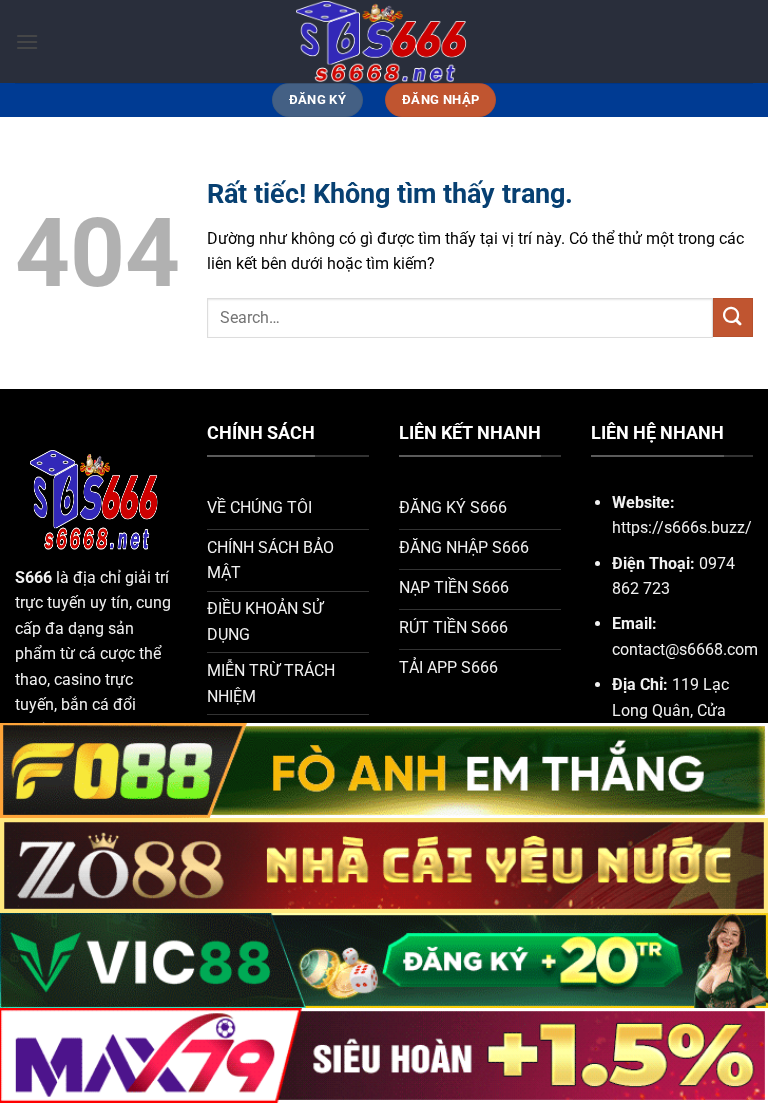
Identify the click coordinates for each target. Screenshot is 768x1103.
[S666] (384, 41)
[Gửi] (733, 317)
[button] (27, 41)
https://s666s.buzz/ (682, 527)
